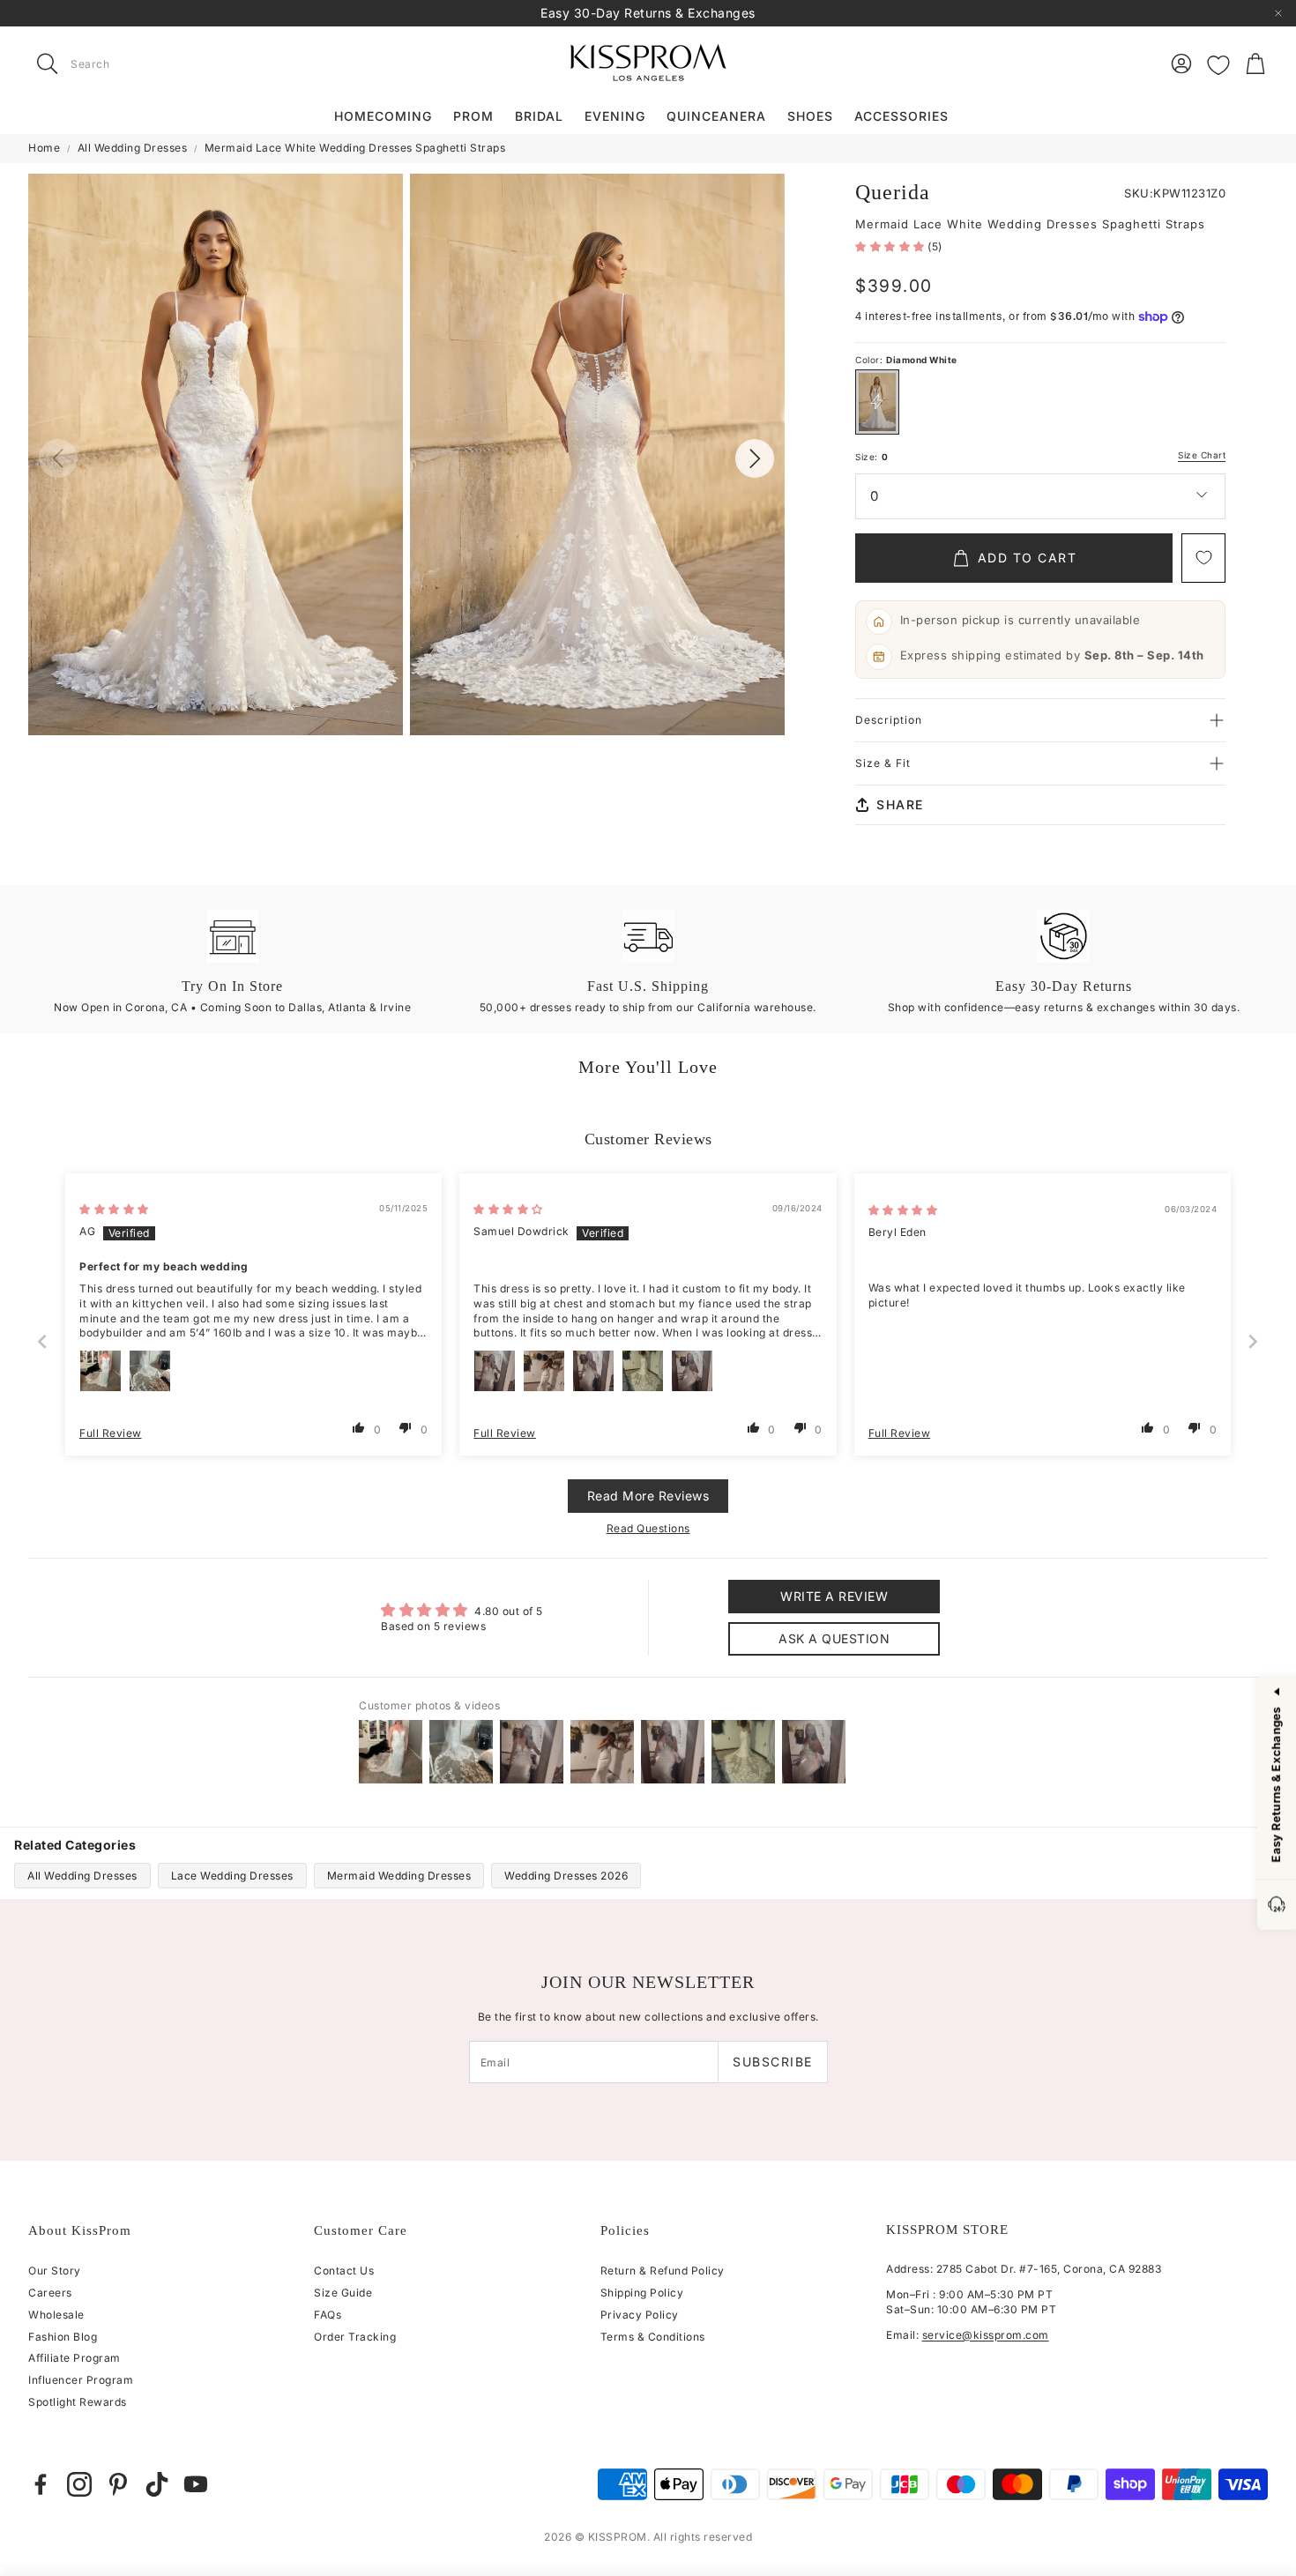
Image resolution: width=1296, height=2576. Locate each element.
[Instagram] (79, 2484)
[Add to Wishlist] (1203, 558)
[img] (114, 1209)
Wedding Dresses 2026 (566, 1876)
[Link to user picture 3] (593, 1371)
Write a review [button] (834, 1596)
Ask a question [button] (834, 1638)
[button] (139, 63)
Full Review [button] (111, 1433)
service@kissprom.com (986, 2335)
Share (900, 804)
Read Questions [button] (648, 1528)
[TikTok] (157, 2484)
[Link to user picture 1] (101, 1371)
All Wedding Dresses (133, 148)
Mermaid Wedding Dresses (399, 1876)
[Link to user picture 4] (643, 1371)
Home (44, 148)
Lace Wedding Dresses (232, 1876)
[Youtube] (196, 2484)
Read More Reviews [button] (648, 1496)
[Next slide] (1254, 1341)
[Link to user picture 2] (150, 1371)
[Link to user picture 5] (692, 1371)
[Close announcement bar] (1278, 13)
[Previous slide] (43, 1341)
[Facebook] (41, 2484)
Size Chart (1202, 455)
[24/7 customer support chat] (1277, 1906)
